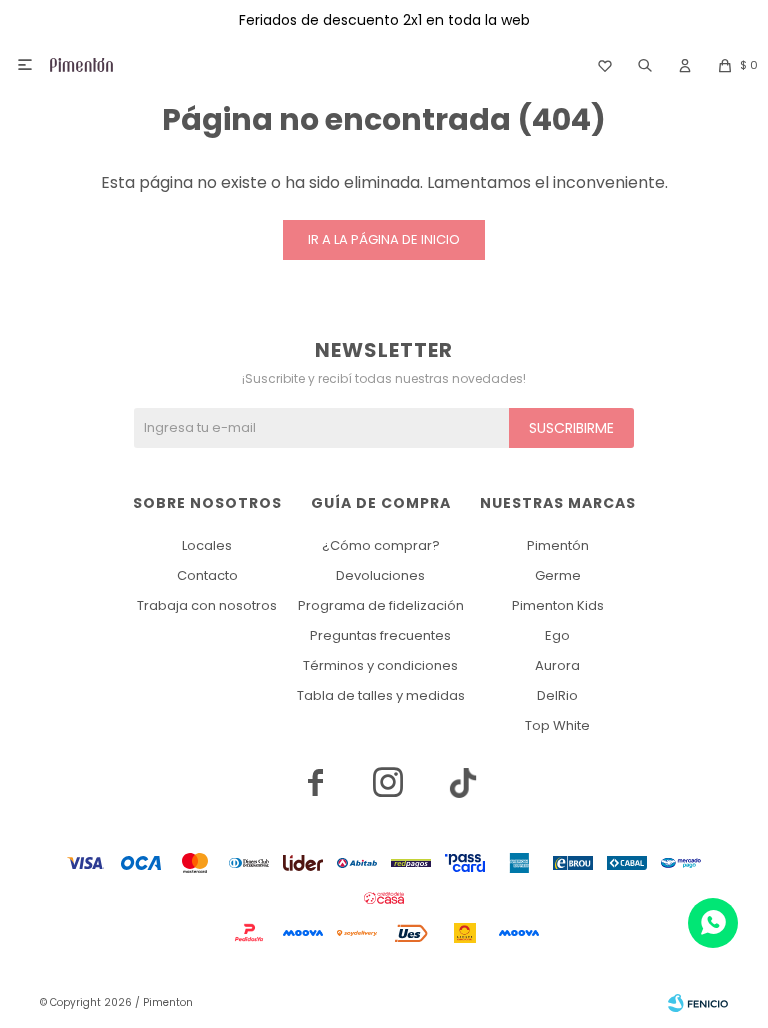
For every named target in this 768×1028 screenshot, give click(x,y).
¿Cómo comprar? (381, 545)
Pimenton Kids (558, 605)
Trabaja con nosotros (207, 605)
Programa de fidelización (381, 605)
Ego (557, 635)
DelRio (557, 695)
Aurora (557, 665)
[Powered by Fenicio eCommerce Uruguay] (698, 1003)
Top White (557, 725)
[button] (645, 65)
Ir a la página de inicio (384, 239)
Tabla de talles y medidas (381, 695)
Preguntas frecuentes (380, 635)
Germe (558, 575)
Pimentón (558, 545)
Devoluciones (380, 575)
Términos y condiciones (380, 665)
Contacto (207, 575)
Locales (207, 545)
